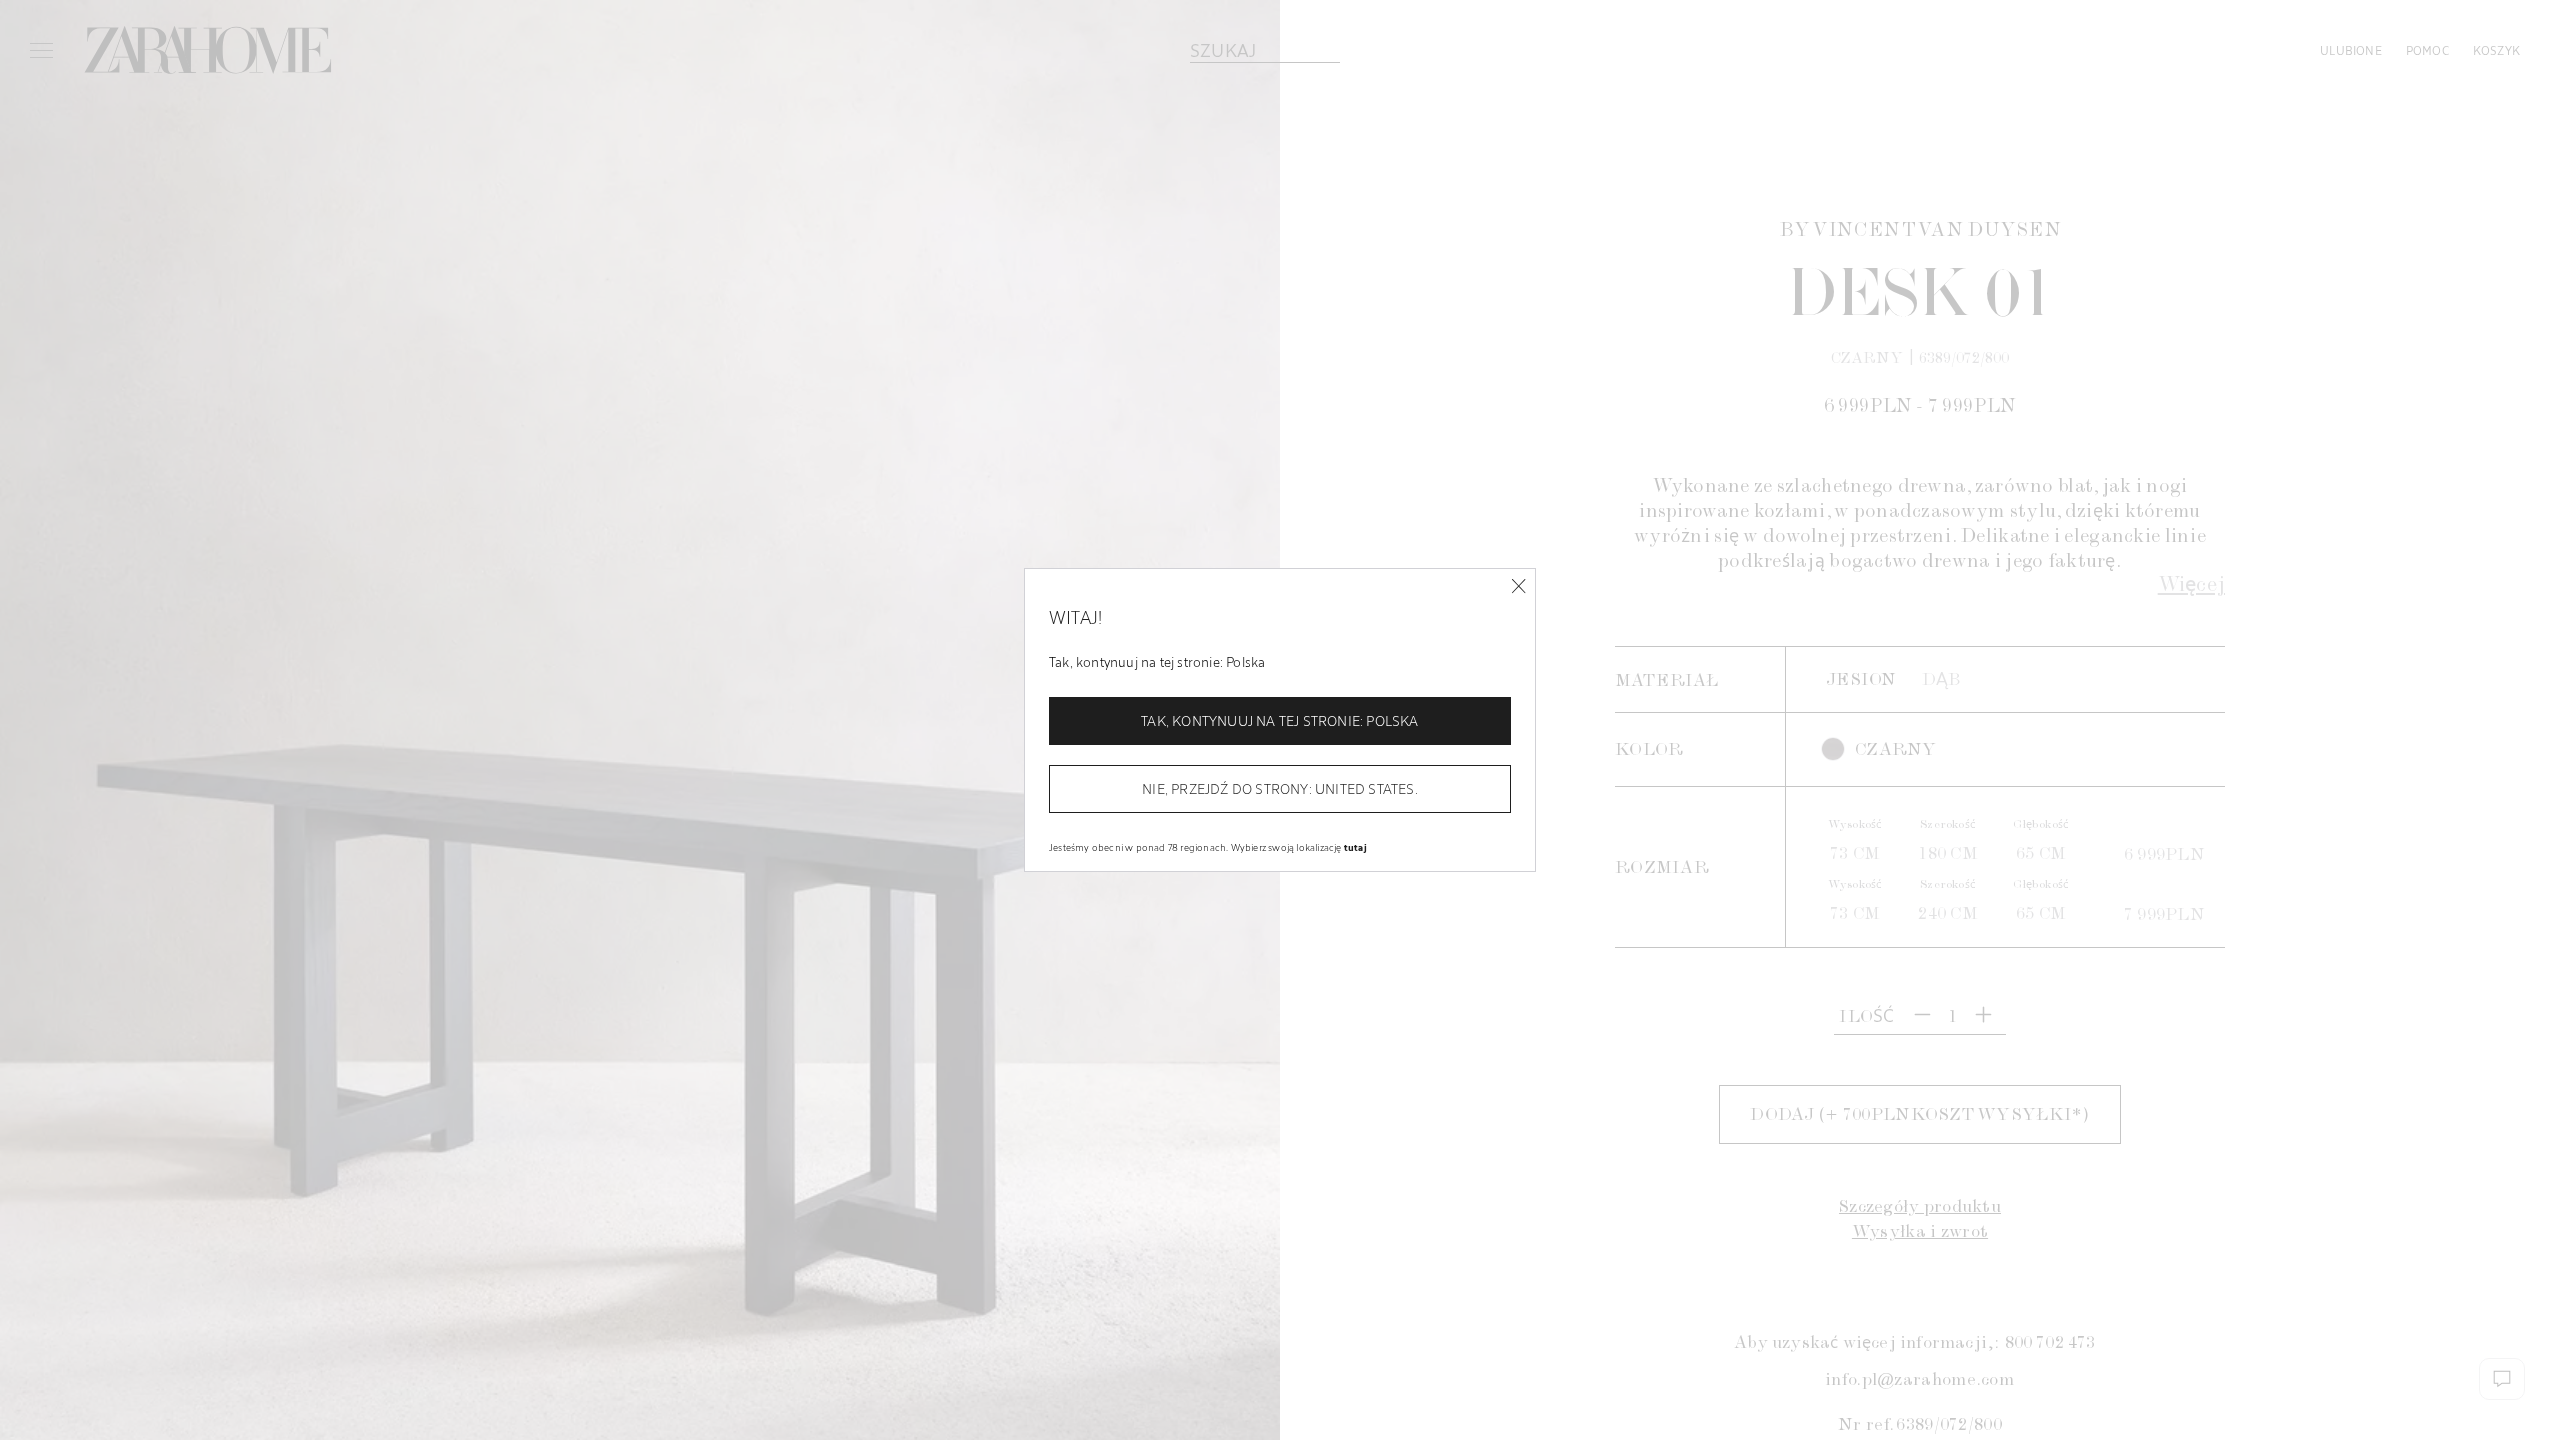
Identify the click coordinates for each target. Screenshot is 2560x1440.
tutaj (1355, 847)
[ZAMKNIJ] (1518, 586)
